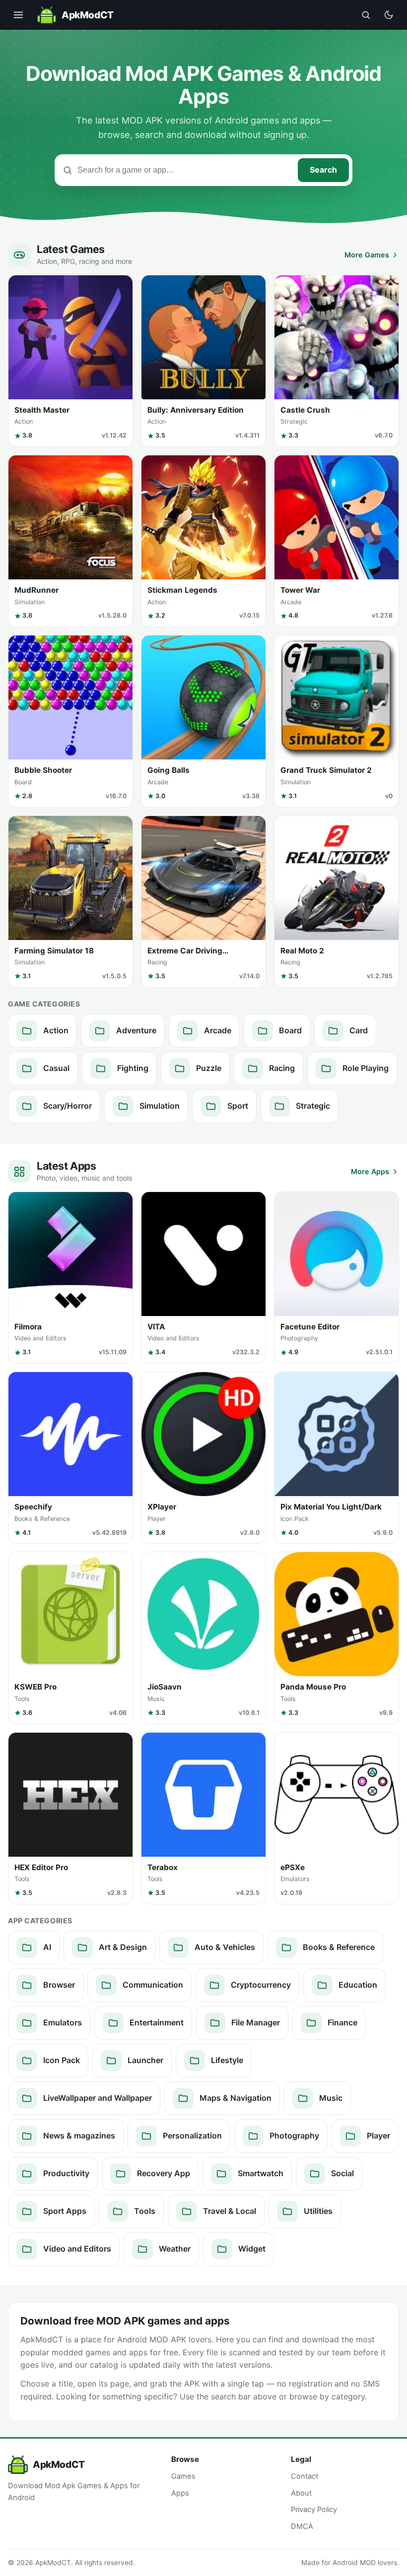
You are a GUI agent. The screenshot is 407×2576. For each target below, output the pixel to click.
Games (183, 2476)
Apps (180, 2493)
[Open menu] (18, 15)
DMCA (302, 2526)
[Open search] (366, 15)
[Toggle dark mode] (389, 15)
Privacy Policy (314, 2510)
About (301, 2493)
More (367, 255)
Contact (305, 2476)
